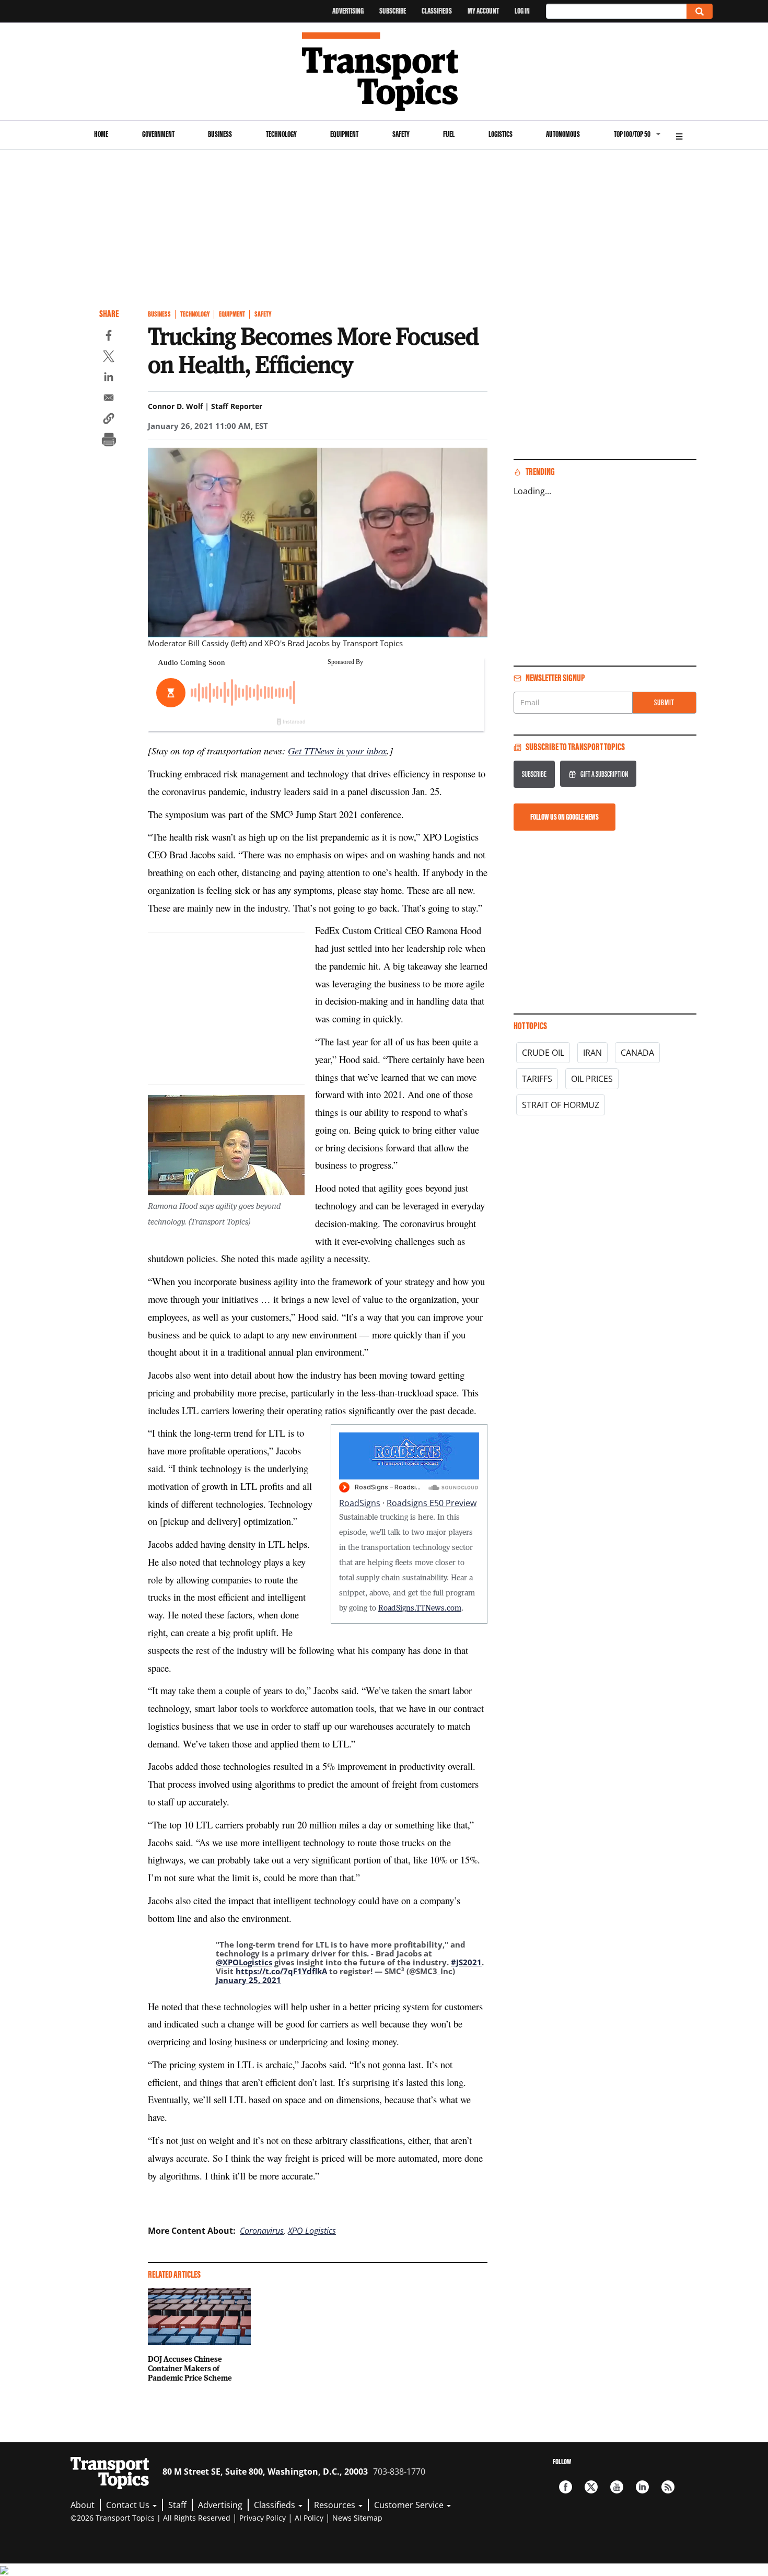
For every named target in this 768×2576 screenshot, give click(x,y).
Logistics (501, 134)
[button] (109, 420)
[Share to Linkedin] (109, 378)
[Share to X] (109, 358)
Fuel (449, 134)
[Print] (109, 441)
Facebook (566, 2487)
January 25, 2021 (248, 1980)
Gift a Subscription (604, 774)
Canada (637, 1053)
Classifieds (437, 11)
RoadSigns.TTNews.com (420, 1607)
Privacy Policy (263, 2518)
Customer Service (410, 2505)
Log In (522, 11)
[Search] (700, 11)
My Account (483, 11)
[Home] (384, 72)
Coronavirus (262, 2231)
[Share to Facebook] (109, 337)
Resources (336, 2505)
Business (220, 134)
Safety (401, 134)
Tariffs (537, 1079)
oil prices (592, 1079)
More (679, 135)
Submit (664, 702)
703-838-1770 (399, 2472)
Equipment (344, 134)
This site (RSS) (668, 2487)
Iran (592, 1053)
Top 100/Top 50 (632, 134)
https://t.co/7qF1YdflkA (281, 1971)
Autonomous (563, 134)
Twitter (591, 2487)
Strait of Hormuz (561, 1105)
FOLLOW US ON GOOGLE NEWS (565, 817)
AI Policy (309, 2518)
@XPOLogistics (244, 1962)
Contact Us (129, 2505)
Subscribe (393, 11)
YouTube (617, 2487)
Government (158, 134)
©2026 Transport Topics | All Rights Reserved (150, 2518)
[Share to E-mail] (109, 399)
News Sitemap (357, 2518)
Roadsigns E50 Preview (432, 1503)
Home (101, 134)
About (83, 2505)
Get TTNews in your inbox (337, 750)
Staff (177, 2505)
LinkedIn (642, 2487)
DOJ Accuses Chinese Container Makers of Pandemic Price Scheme (190, 2368)
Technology (281, 134)
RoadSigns (360, 1503)
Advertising (348, 11)
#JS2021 (466, 1962)
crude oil (543, 1053)
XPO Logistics (312, 2231)
